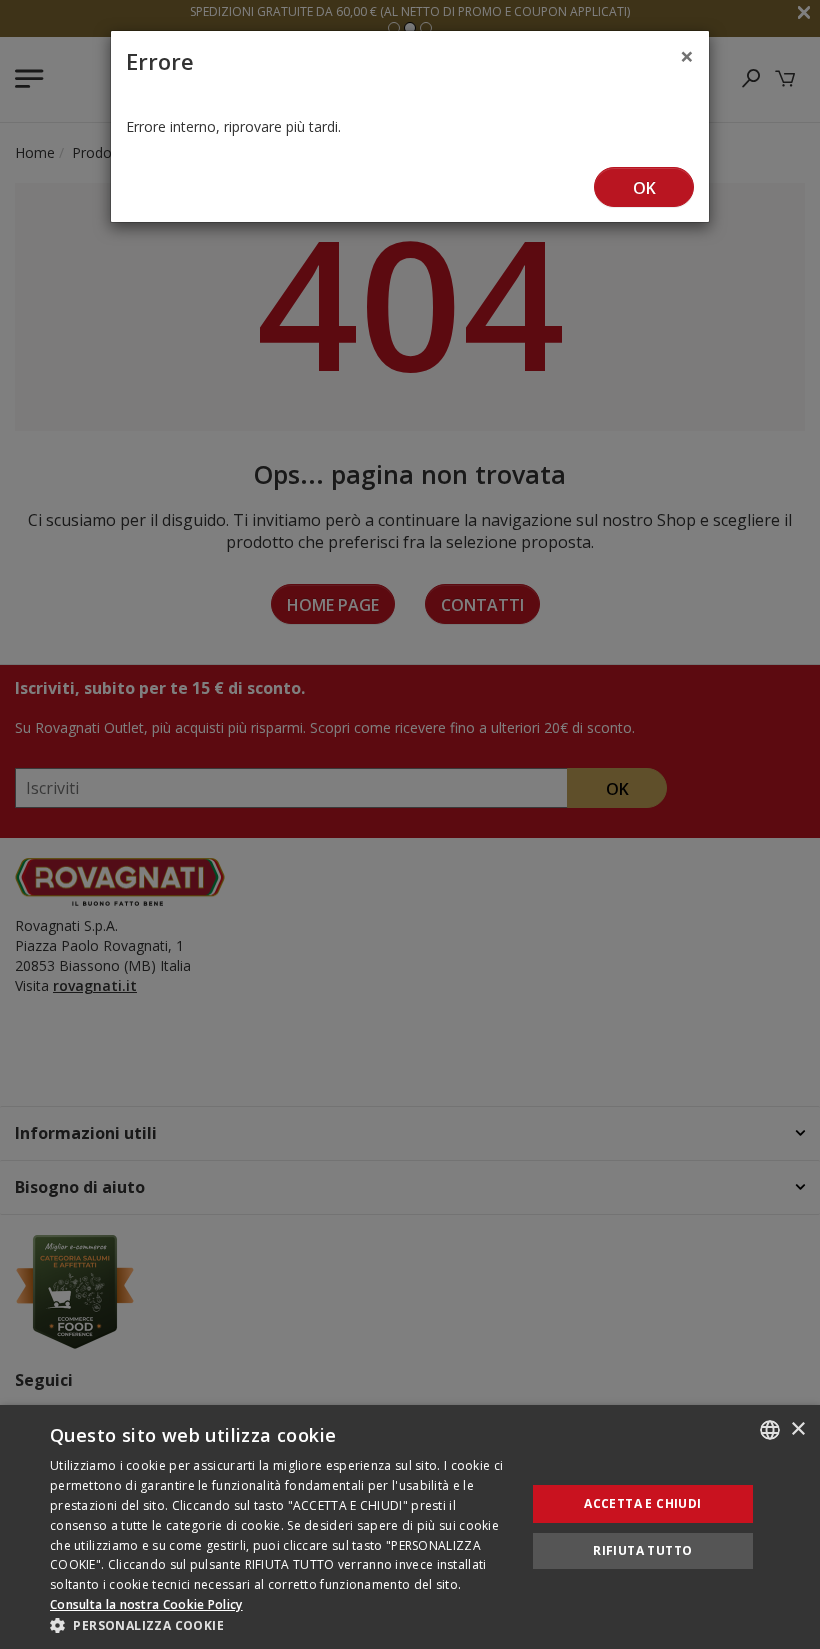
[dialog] (410, 1527)
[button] (281, 1624)
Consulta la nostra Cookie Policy (146, 1604)
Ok (644, 188)
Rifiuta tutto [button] (642, 1550)
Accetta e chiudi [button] (642, 1503)
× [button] (797, 1429)
